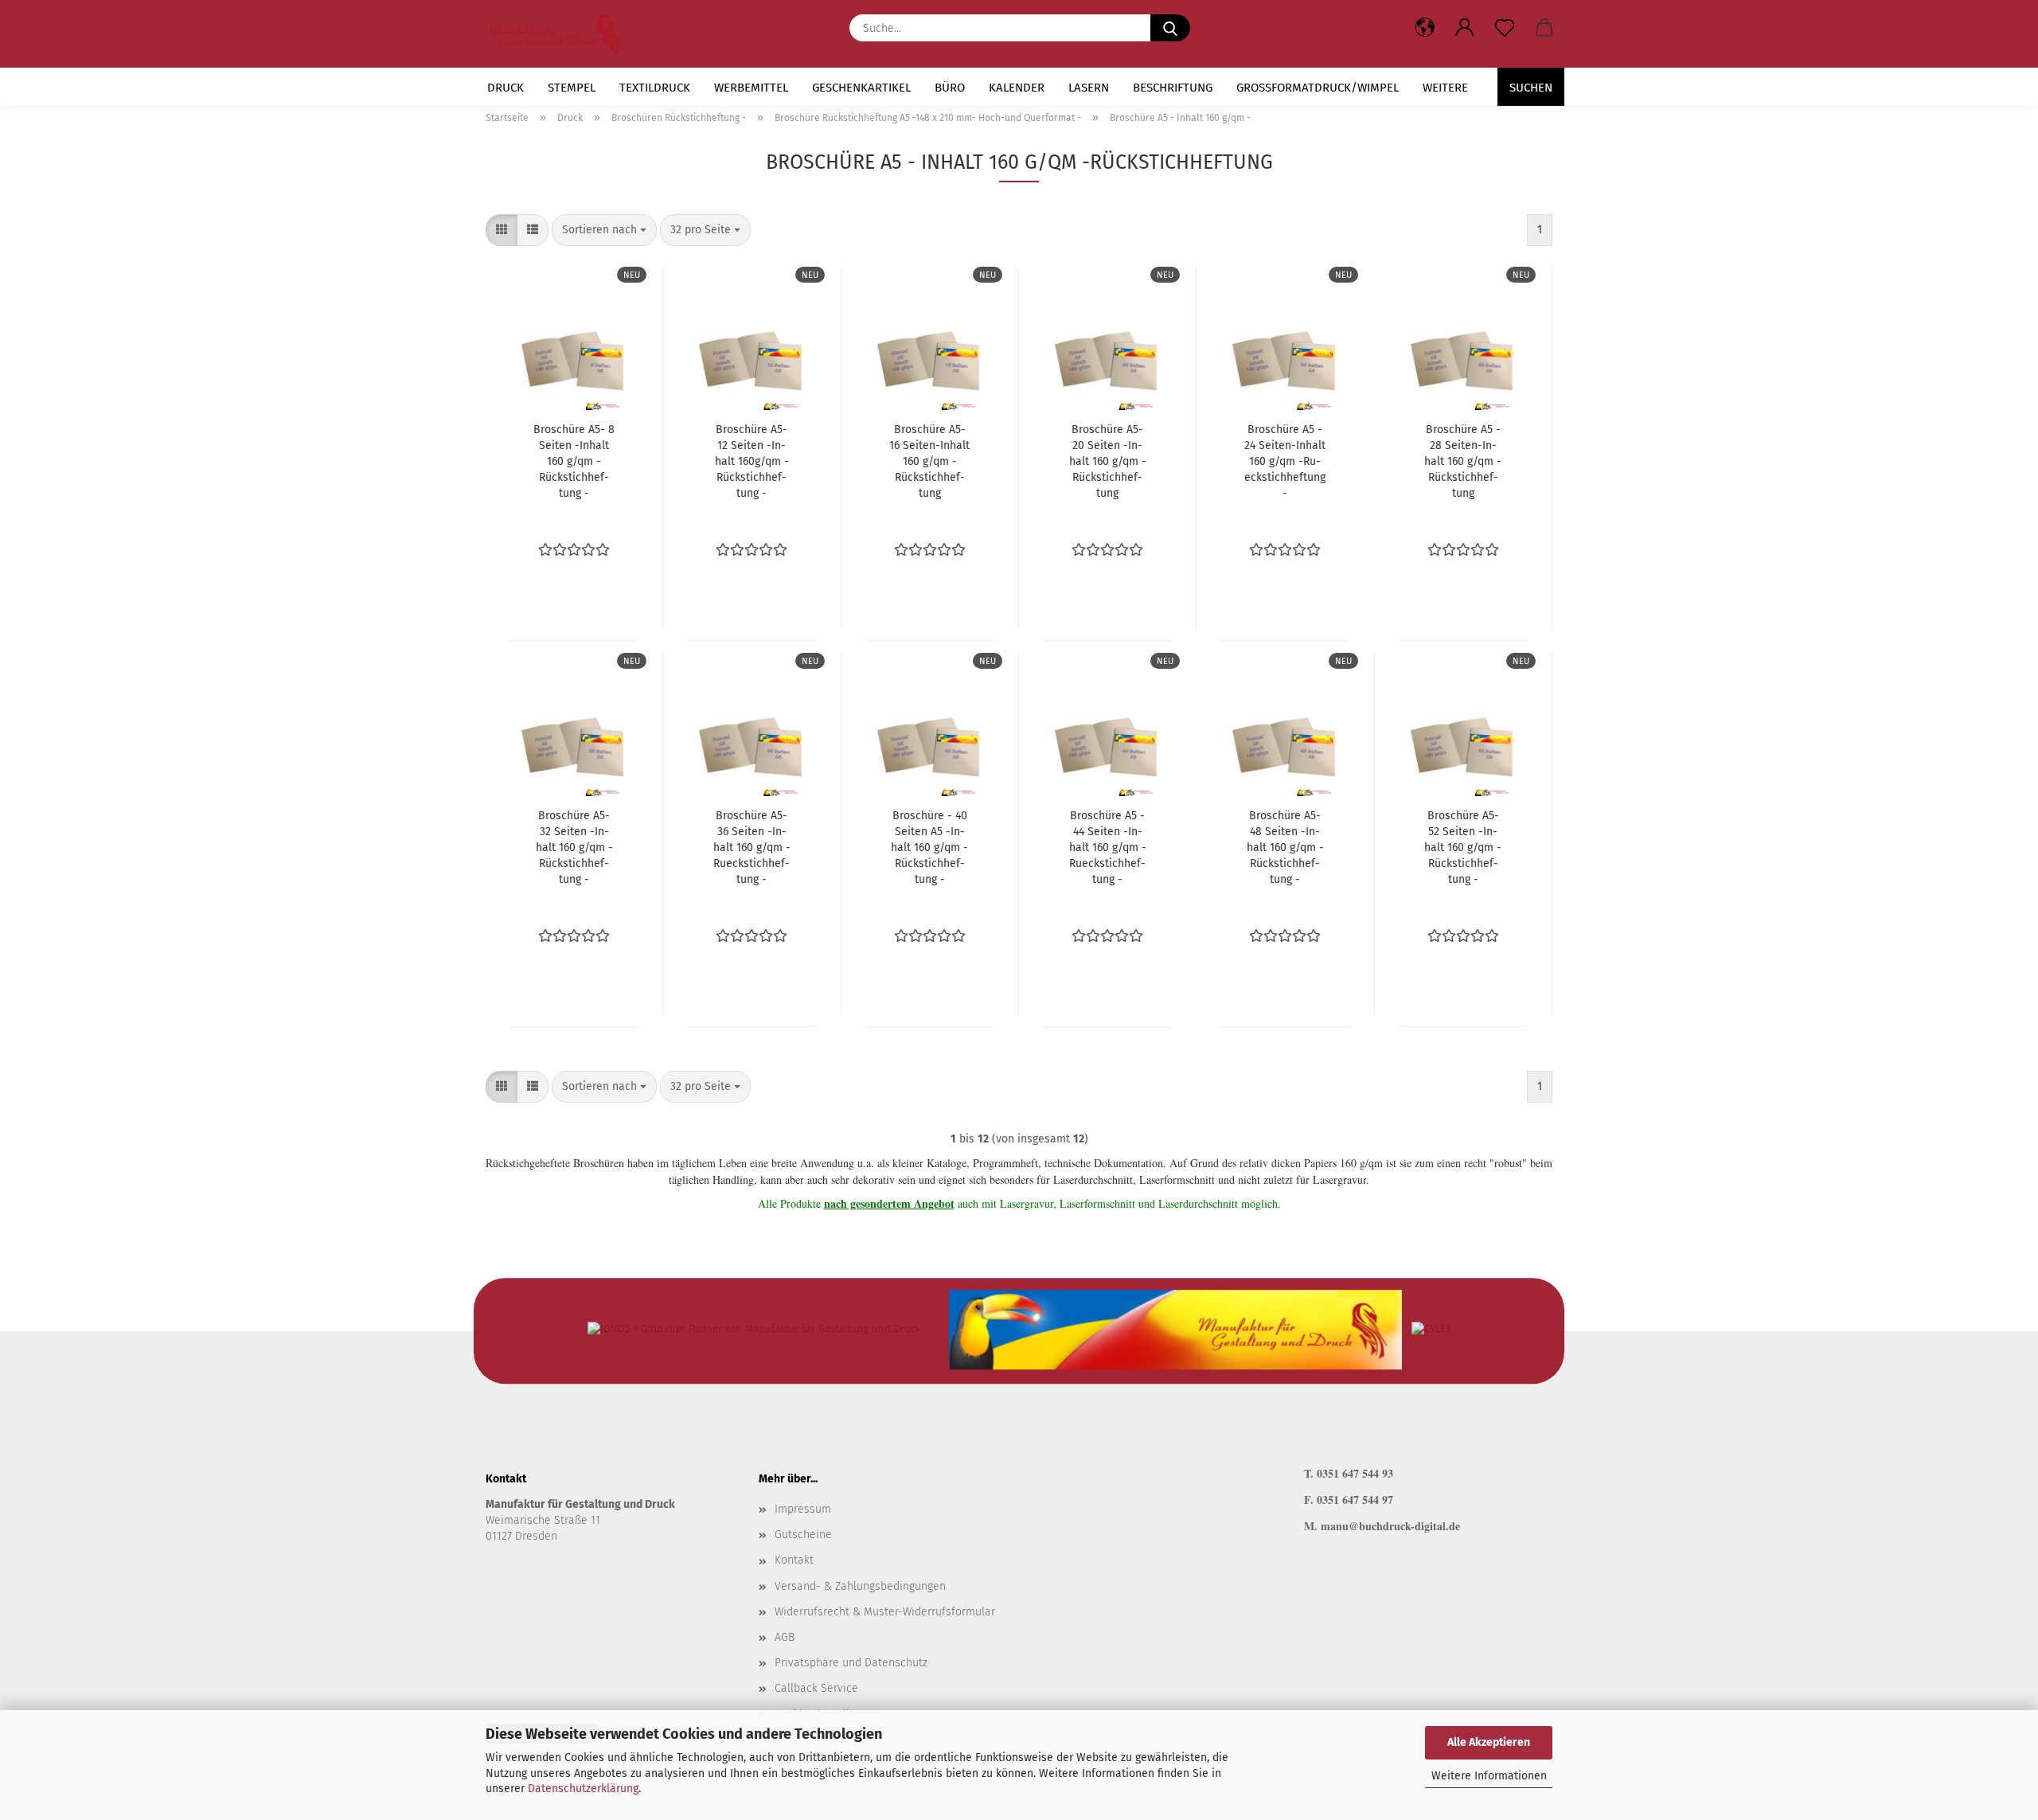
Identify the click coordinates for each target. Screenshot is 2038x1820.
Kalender (1017, 88)
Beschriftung (1173, 88)
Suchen (1531, 88)
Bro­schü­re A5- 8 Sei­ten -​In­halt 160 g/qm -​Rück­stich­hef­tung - (574, 461)
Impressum (803, 1509)
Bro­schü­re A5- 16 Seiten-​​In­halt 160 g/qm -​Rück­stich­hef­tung (929, 461)
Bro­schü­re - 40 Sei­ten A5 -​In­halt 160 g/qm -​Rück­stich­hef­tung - (929, 848)
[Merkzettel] (1505, 28)
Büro (950, 88)
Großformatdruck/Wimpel (1318, 88)
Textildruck (655, 88)
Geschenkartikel (861, 88)
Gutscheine (803, 1535)
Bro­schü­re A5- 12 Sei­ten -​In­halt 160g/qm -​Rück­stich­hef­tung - (752, 461)
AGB (785, 1637)
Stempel (572, 88)
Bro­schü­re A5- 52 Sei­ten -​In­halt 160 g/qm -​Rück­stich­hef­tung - (1463, 848)
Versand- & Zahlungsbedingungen (860, 1586)
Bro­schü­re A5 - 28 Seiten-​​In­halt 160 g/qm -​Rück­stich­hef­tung (1463, 461)
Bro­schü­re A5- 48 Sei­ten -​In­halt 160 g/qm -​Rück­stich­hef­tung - (1285, 848)
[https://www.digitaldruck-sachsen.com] (561, 34)
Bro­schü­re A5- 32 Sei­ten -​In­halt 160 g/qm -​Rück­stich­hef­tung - (574, 848)
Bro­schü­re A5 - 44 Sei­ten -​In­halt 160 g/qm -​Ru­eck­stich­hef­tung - (1108, 848)
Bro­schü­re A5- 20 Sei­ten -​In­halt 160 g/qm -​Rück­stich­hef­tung (1108, 461)
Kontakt (794, 1560)
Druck (506, 88)
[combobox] (604, 230)
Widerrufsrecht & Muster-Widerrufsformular (885, 1612)
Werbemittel (751, 88)
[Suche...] (1170, 28)
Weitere (1445, 88)
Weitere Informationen (1489, 1776)
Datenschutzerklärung (583, 1789)
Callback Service (816, 1688)
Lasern (1089, 88)
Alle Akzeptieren (1489, 1742)
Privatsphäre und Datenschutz (851, 1663)
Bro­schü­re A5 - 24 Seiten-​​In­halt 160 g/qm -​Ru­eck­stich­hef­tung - (1285, 461)
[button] (1465, 28)
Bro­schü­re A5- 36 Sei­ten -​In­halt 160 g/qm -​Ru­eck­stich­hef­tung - (752, 848)
